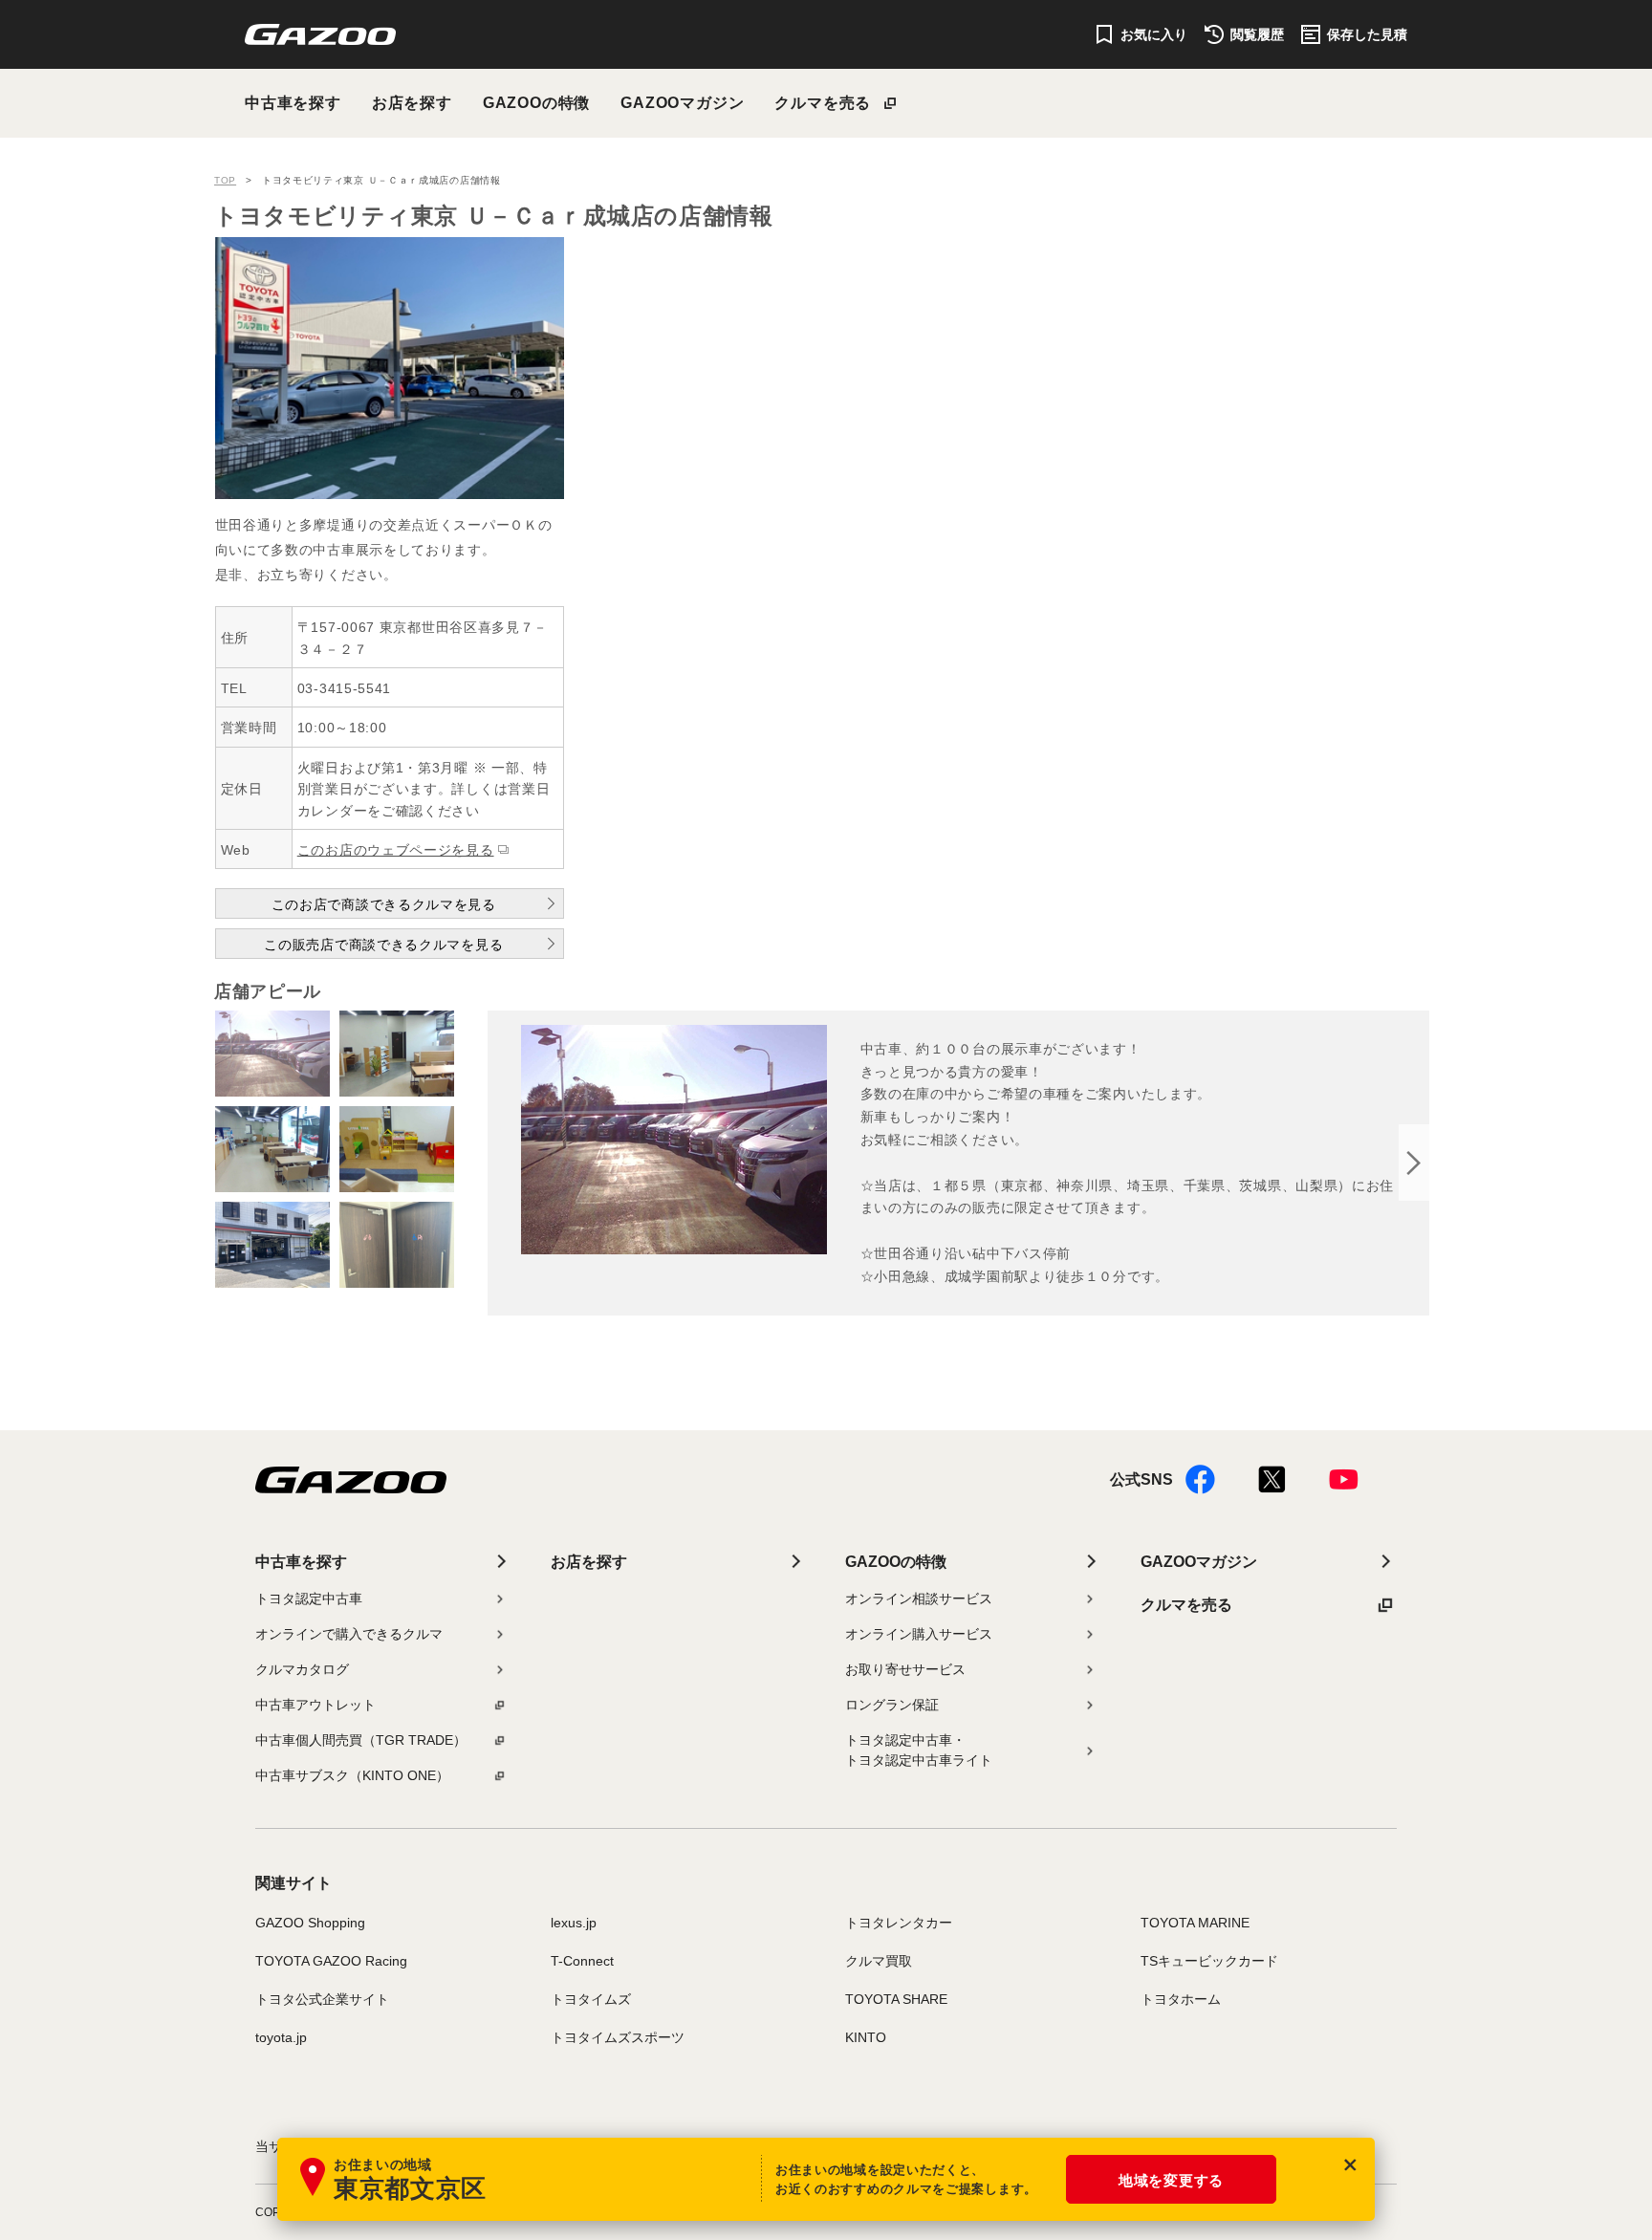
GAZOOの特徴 (536, 103)
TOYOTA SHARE (896, 1999)
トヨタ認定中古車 (309, 1598)
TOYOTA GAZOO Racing (331, 1961)
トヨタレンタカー (899, 1923)
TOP (225, 180)
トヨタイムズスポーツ (618, 2037)
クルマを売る (823, 103)
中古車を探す (293, 103)
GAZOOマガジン (682, 103)
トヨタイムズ (591, 1999)
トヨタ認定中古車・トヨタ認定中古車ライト (919, 1750)
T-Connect (582, 1961)
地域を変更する (1171, 2180)
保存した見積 (1367, 34)
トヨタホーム (1181, 1999)
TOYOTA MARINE (1195, 1923)
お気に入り (1154, 34)
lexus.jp (574, 1923)
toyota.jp (281, 2037)
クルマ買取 (879, 1961)
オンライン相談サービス (919, 1598)
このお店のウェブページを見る (396, 850)
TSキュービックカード (1209, 1961)
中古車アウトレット (315, 1705)
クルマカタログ (302, 1669)
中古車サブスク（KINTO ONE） (352, 1775)
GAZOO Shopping (310, 1923)
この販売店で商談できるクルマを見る (383, 945)
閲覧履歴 (1257, 34)
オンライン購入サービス (919, 1634)
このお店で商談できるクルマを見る (384, 904)
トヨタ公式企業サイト (322, 1999)
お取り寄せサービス (905, 1669)
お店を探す (412, 103)
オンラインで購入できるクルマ (349, 1634)
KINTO (866, 2037)
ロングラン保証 (892, 1705)
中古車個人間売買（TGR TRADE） (361, 1740)
